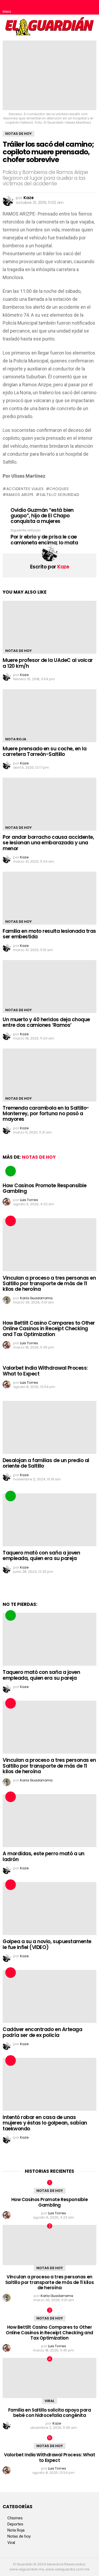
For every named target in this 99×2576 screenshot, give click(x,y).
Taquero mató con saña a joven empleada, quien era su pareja (41, 1556)
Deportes (15, 2524)
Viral (49, 2401)
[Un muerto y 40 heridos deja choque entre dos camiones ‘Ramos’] (49, 987)
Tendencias (11, 1171)
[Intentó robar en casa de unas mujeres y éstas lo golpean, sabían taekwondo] (49, 2084)
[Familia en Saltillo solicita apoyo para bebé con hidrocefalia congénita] (49, 2378)
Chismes (15, 2518)
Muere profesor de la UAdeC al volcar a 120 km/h (48, 663)
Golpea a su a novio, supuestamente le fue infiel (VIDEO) (47, 1944)
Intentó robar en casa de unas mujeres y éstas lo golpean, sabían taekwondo (45, 2123)
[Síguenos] (81, 7)
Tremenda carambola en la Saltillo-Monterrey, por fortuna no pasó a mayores (46, 1114)
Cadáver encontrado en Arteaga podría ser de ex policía (42, 2032)
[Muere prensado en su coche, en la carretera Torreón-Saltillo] (49, 716)
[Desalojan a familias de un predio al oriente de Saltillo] (49, 1427)
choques (59, 489)
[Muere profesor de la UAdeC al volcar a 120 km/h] (49, 627)
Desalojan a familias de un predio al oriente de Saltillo (46, 1463)
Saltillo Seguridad (59, 495)
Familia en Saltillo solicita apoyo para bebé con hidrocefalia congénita (50, 2413)
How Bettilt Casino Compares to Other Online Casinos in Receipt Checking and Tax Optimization (49, 1329)
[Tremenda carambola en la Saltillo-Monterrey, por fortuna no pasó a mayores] (49, 1075)
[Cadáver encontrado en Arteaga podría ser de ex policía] (49, 1996)
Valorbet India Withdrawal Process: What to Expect (45, 1371)
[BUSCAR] (92, 7)
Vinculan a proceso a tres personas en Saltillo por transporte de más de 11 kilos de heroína (49, 1284)
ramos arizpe (20, 495)
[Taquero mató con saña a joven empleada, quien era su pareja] (49, 1520)
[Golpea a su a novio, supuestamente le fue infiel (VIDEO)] (49, 1909)
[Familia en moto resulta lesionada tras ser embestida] (49, 898)
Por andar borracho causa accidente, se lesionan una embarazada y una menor (48, 843)
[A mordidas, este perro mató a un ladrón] (49, 1821)
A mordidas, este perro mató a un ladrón (44, 1856)
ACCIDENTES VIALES (25, 489)
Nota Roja (16, 739)
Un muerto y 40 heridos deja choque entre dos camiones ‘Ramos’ (46, 1022)
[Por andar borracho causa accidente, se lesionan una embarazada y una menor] (49, 804)
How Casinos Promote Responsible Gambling (44, 1188)
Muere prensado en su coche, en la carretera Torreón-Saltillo (44, 751)
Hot (11, 1221)
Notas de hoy (18, 651)
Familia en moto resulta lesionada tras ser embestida (49, 934)
